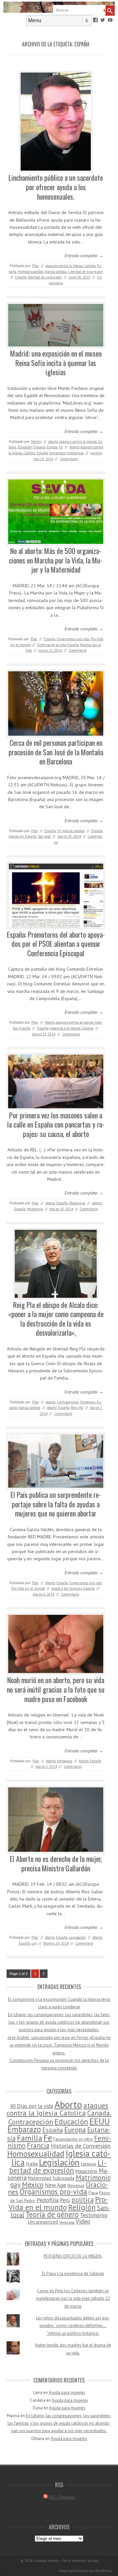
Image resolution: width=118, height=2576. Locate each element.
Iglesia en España (22, 836)
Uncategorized (43, 2222)
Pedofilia (48, 2200)
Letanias (89, 2164)
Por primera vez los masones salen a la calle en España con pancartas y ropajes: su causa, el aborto (56, 1124)
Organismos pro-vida (73, 639)
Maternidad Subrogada (51, 2178)
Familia (30, 2138)
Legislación (77, 1937)
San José (44, 836)
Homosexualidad (30, 272)
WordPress (103, 2571)
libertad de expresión (45, 277)
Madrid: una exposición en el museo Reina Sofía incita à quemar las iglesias (56, 363)
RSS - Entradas (62, 2497)
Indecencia (75, 453)
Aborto (53, 442)
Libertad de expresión (85, 272)
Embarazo (88, 1402)
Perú (65, 2200)
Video (83, 2221)
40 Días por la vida (31, 2106)
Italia (32, 2164)
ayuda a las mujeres (67, 1588)
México (33, 2184)
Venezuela (67, 2222)
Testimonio (94, 2215)
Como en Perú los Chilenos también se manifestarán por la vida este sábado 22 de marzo (73, 2299)
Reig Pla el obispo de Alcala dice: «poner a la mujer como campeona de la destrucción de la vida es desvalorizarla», (56, 1319)
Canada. (99, 2113)
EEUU (100, 2121)
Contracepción (68, 1402)
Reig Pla (77, 1408)
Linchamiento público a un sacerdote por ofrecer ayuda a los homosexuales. (56, 187)
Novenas (76, 2185)
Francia (38, 2145)
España (21, 277)
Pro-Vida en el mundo (28, 1588)
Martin (36, 442)
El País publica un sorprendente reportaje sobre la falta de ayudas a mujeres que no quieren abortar (56, 1504)
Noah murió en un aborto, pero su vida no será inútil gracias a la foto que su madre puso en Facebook (56, 1689)
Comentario (69, 459)
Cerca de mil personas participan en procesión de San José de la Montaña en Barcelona (56, 752)
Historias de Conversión (81, 2146)
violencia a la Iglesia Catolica (72, 1028)
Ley (34, 1943)
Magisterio (86, 2171)
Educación (25, 447)
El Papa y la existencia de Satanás (73, 2274)
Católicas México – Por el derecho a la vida (66, 2561)
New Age (56, 2185)
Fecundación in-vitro (73, 2139)
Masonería (77, 1203)
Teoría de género (52, 2214)
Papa (93, 2193)
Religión (82, 2207)
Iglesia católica (56, 272)
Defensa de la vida (51, 645)
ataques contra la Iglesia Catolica (71, 266)
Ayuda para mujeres (67, 2392)
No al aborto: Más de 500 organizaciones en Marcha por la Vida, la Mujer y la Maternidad (56, 560)
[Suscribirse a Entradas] (46, 2497)
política (83, 2200)
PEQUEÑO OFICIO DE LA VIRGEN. (73, 2256)
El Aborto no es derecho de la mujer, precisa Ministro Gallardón (56, 1863)
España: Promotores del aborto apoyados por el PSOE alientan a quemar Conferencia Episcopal (56, 944)
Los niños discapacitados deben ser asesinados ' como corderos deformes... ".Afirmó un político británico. (73, 2326)
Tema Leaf (66, 2571)
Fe (61, 447)
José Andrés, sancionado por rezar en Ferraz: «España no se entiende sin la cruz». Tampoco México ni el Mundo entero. (59, 2045)
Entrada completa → (84, 256)
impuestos (57, 453)
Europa (52, 447)
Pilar (36, 266)
